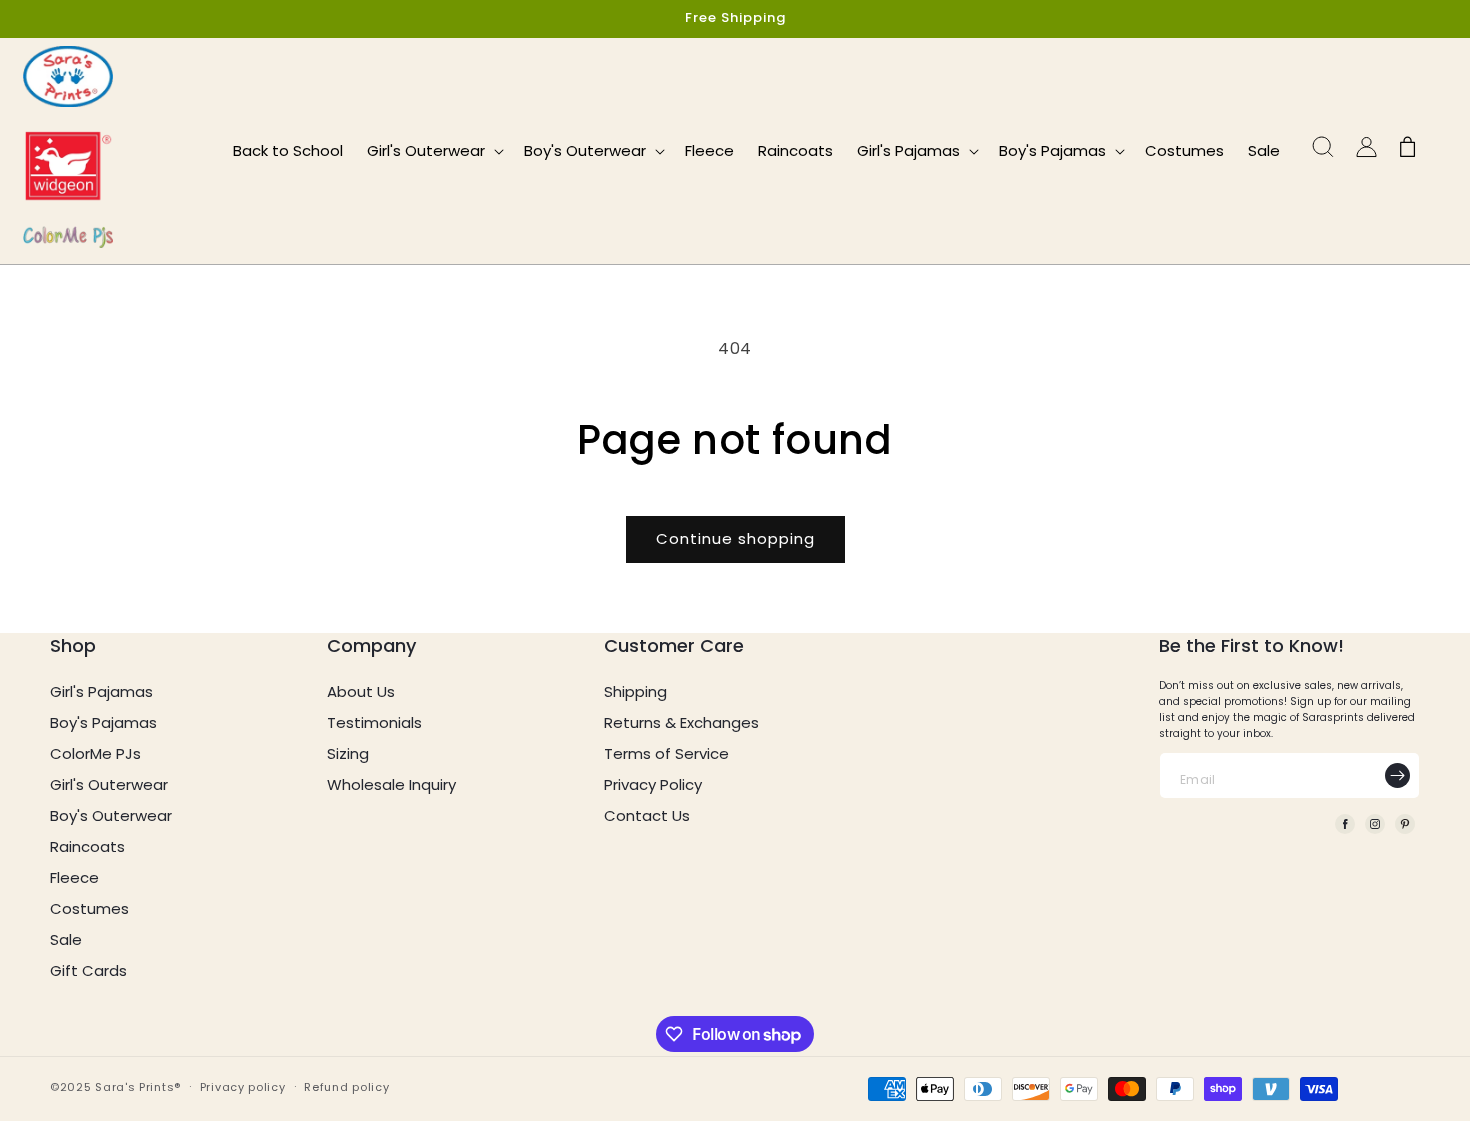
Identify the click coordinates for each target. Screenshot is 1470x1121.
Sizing (348, 753)
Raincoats (87, 846)
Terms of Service (666, 753)
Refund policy (346, 1087)
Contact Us (647, 815)
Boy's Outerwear (111, 815)
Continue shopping (735, 538)
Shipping (635, 691)
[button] (433, 151)
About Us (361, 691)
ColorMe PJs (95, 753)
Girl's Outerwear (109, 784)
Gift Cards (88, 970)
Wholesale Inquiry (391, 784)
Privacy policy (243, 1087)
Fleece (74, 877)
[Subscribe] (1397, 775)
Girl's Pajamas (101, 691)
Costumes (89, 908)
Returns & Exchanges (681, 722)
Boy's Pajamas (103, 722)
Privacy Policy (653, 784)
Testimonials (374, 722)
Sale (66, 939)
